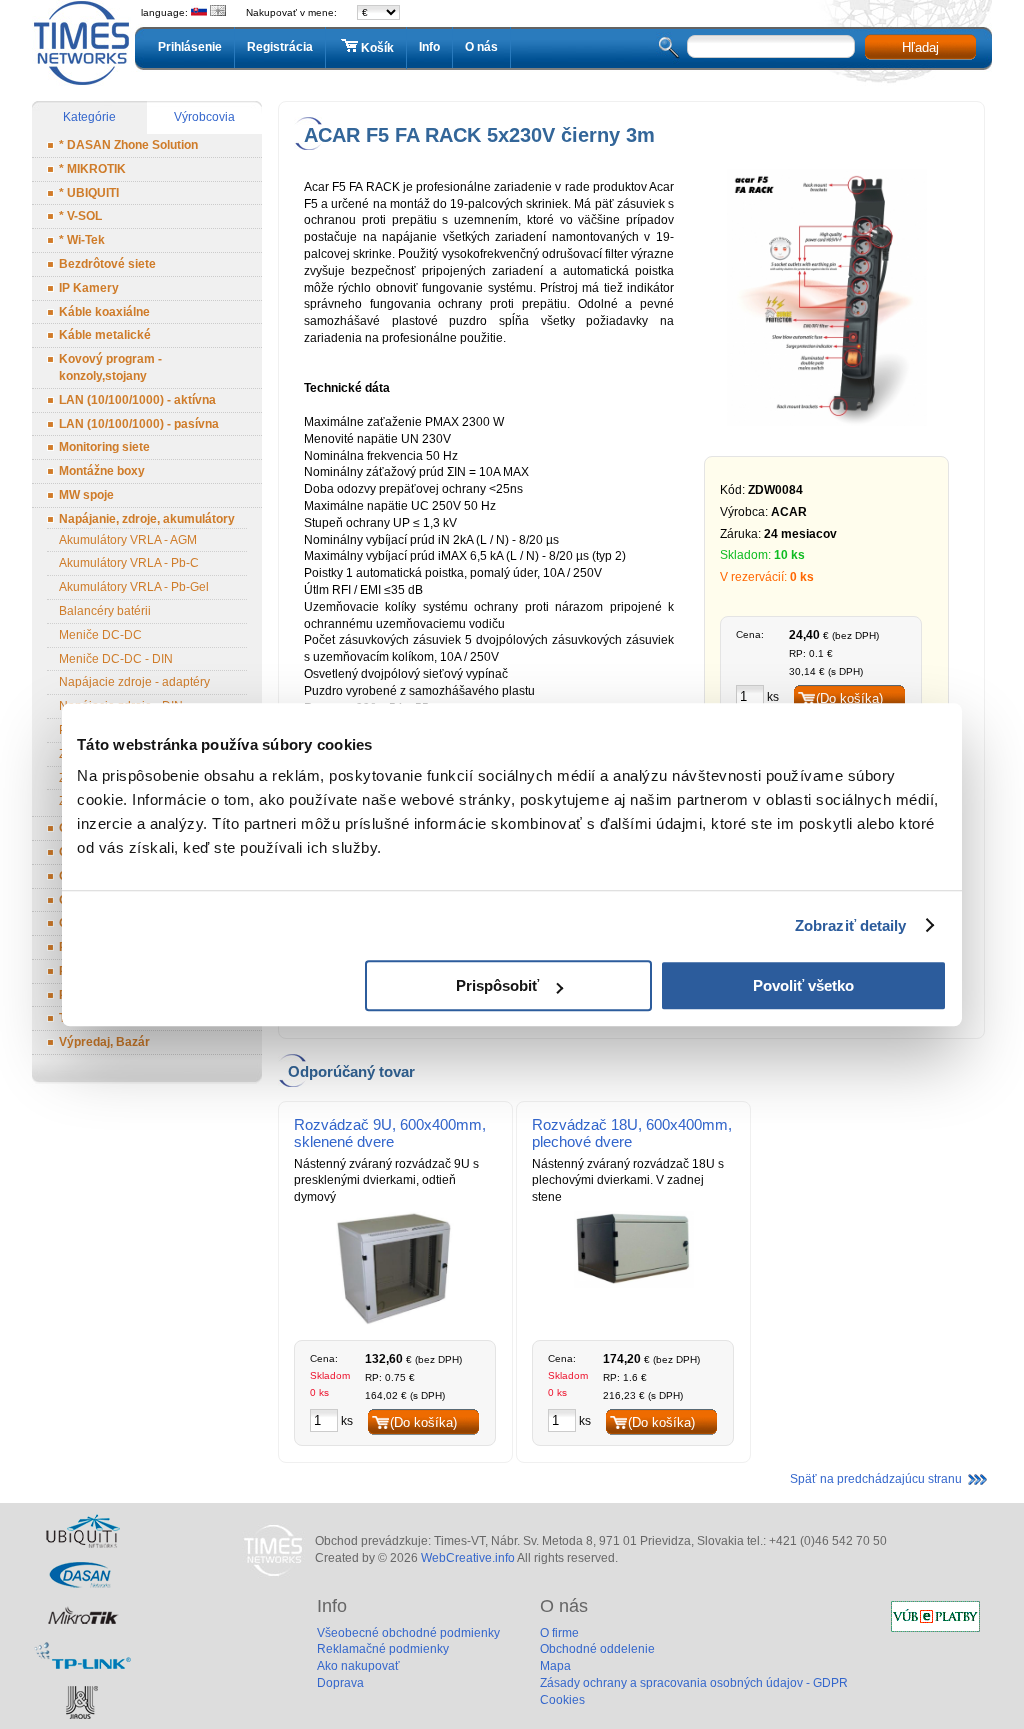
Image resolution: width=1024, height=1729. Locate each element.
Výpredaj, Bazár (104, 1042)
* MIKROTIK (92, 169)
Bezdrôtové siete (107, 264)
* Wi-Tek (82, 240)
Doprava (340, 1683)
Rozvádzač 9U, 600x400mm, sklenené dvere (390, 1133)
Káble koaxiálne (104, 312)
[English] (218, 12)
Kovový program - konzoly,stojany (110, 367)
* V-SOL (80, 216)
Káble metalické (105, 335)
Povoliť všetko (803, 985)
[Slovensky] (199, 12)
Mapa (555, 1666)
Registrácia (280, 47)
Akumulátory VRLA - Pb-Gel (134, 587)
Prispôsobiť (497, 985)
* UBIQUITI (89, 193)
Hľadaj (920, 47)
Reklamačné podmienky (383, 1649)
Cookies (562, 1700)
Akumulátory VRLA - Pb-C (129, 563)
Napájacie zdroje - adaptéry (134, 682)
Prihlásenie (190, 47)
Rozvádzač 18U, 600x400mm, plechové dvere (632, 1133)
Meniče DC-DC (100, 635)
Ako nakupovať (358, 1666)
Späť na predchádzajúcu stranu (876, 1479)
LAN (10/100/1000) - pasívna (139, 424)
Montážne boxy (102, 471)
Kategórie (89, 117)
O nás (481, 47)
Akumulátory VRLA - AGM (128, 540)
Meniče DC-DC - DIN (116, 659)
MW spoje (86, 495)
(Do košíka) (849, 698)
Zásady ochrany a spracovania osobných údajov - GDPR (694, 1683)
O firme (559, 1633)
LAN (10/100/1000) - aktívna (137, 400)
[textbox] (771, 46)
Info (429, 47)
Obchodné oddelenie (597, 1649)
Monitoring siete (104, 447)
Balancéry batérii (105, 611)
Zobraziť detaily (851, 925)
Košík (377, 48)
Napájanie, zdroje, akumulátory (147, 519)
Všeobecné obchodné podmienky (408, 1633)
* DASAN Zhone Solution (128, 145)
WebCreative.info (468, 1558)
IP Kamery (89, 288)
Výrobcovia (204, 117)
